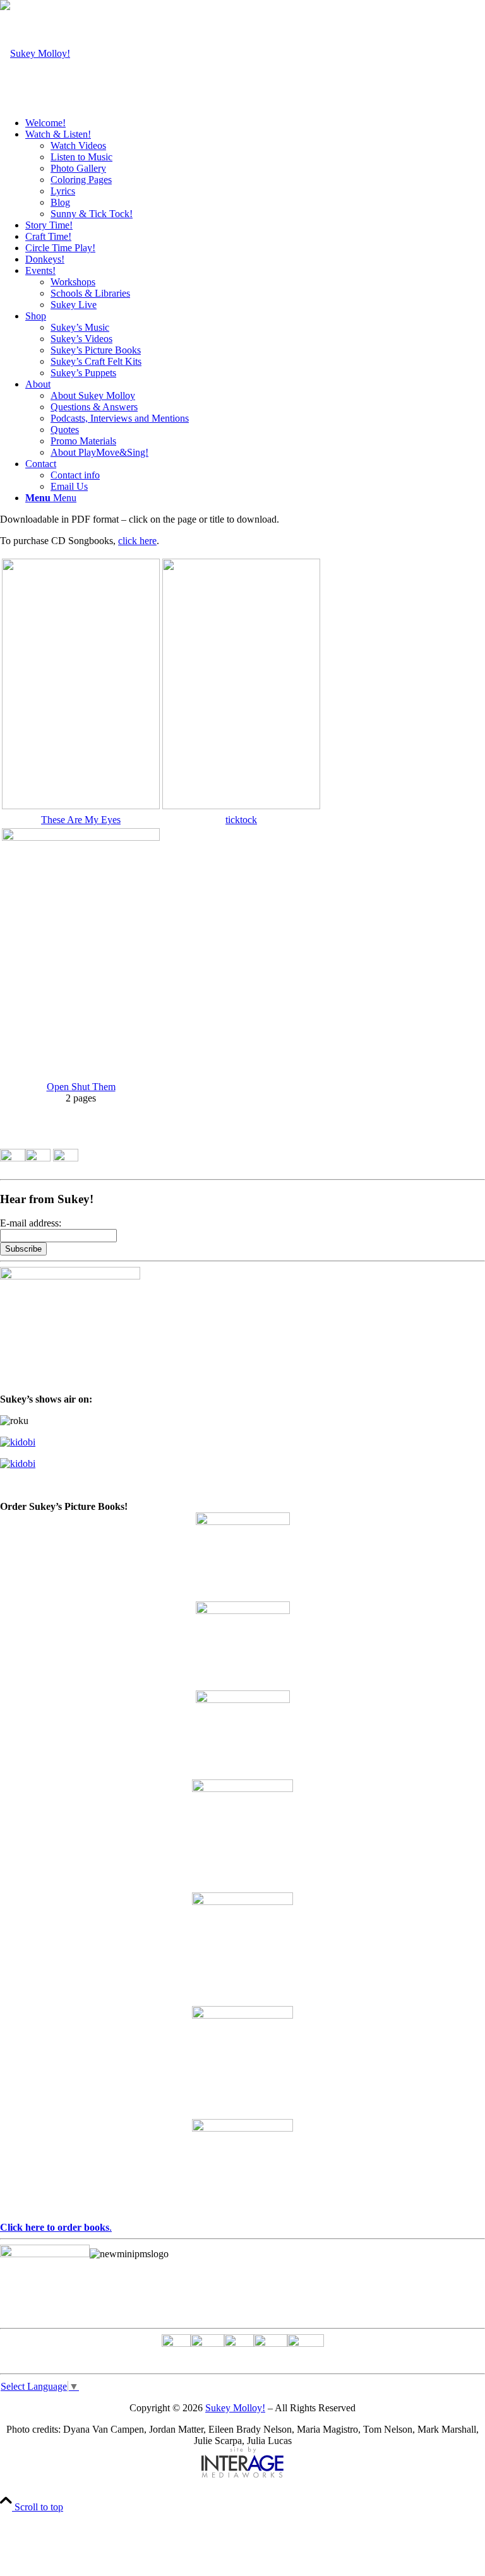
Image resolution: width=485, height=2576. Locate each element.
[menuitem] (255, 123)
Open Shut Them (81, 1087)
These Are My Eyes (81, 820)
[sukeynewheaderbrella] (35, 53)
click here (137, 541)
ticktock (241, 820)
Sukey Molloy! (235, 2408)
